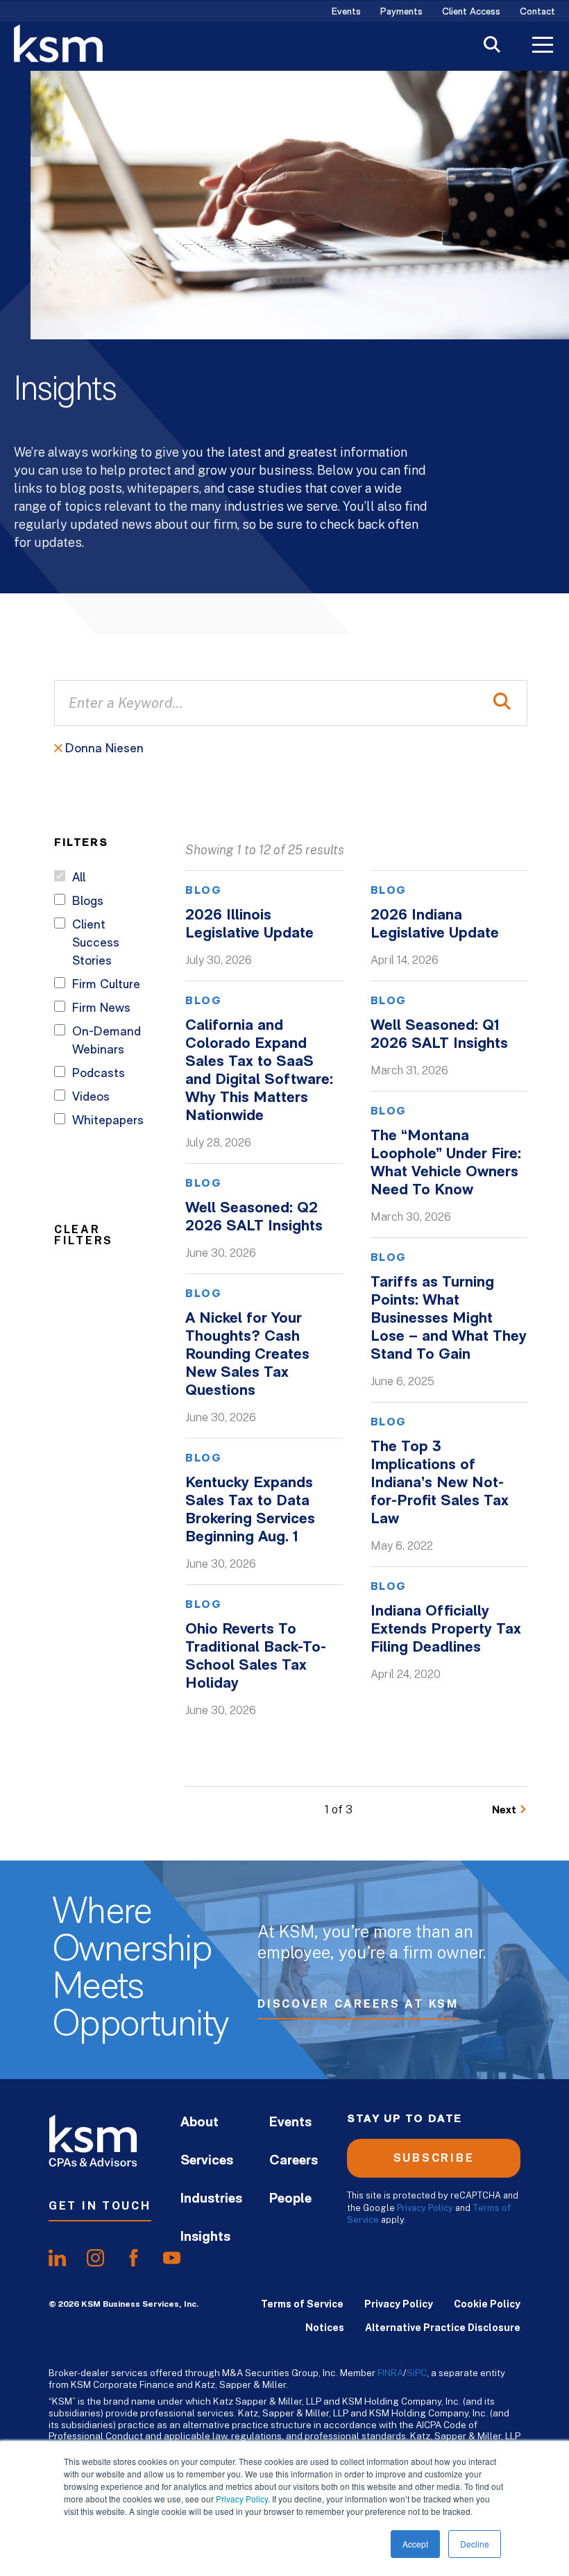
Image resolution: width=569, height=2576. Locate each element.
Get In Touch (100, 2206)
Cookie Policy (487, 2304)
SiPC (417, 2373)
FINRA (390, 2373)
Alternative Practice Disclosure (443, 2328)
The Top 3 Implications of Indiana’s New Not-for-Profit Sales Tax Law (440, 1483)
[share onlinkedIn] (57, 2258)
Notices (325, 2328)
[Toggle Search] (492, 46)
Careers (294, 2161)
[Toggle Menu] (543, 46)
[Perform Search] (502, 703)
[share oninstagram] (95, 2258)
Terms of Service (302, 2304)
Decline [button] (475, 2544)
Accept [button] (415, 2544)
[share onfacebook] (134, 2258)
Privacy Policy (242, 2499)
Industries (211, 2199)
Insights (205, 2237)
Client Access (471, 12)
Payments (401, 12)
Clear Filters (84, 1235)
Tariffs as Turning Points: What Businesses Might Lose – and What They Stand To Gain (449, 1319)
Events (346, 12)
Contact (537, 12)
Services (207, 2161)
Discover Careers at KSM (358, 2004)
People (290, 2199)
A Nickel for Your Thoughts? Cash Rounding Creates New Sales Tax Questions (247, 1355)
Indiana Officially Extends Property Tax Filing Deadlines (446, 1630)
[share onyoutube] (172, 2258)
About (199, 2123)
